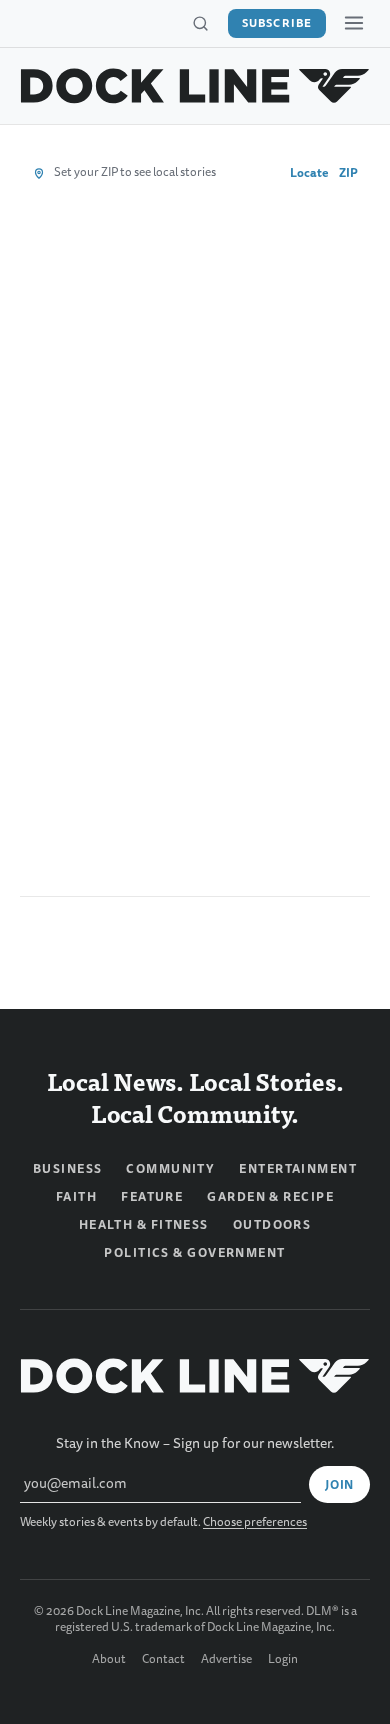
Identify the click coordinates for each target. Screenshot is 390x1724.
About (109, 1660)
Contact (163, 1660)
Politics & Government (194, 1253)
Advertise (226, 1660)
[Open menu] (354, 23)
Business (68, 1169)
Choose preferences (255, 1522)
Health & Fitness (144, 1225)
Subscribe (277, 23)
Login (283, 1660)
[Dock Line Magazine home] (195, 86)
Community (170, 1169)
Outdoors (272, 1225)
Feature (152, 1197)
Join (339, 1485)
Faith (76, 1197)
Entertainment (298, 1169)
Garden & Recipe (270, 1197)
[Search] (200, 24)
